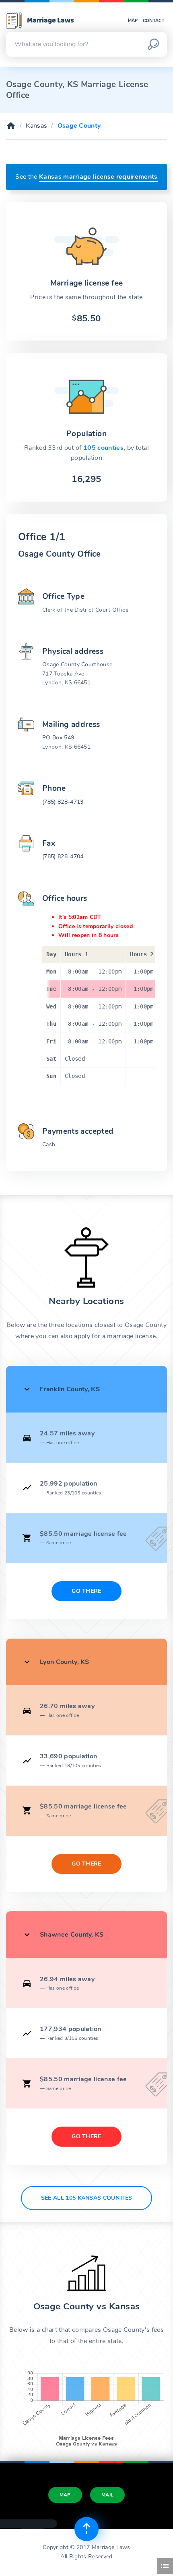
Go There (86, 1591)
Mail (107, 2495)
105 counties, (105, 448)
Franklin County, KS (70, 1389)
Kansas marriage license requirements (98, 177)
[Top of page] (86, 2529)
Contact (154, 21)
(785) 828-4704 (63, 856)
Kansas (36, 126)
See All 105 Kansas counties (87, 2198)
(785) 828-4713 (63, 802)
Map (133, 21)
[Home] (11, 126)
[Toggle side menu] (165, 2566)
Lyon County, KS (65, 1662)
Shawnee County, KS (72, 1935)
